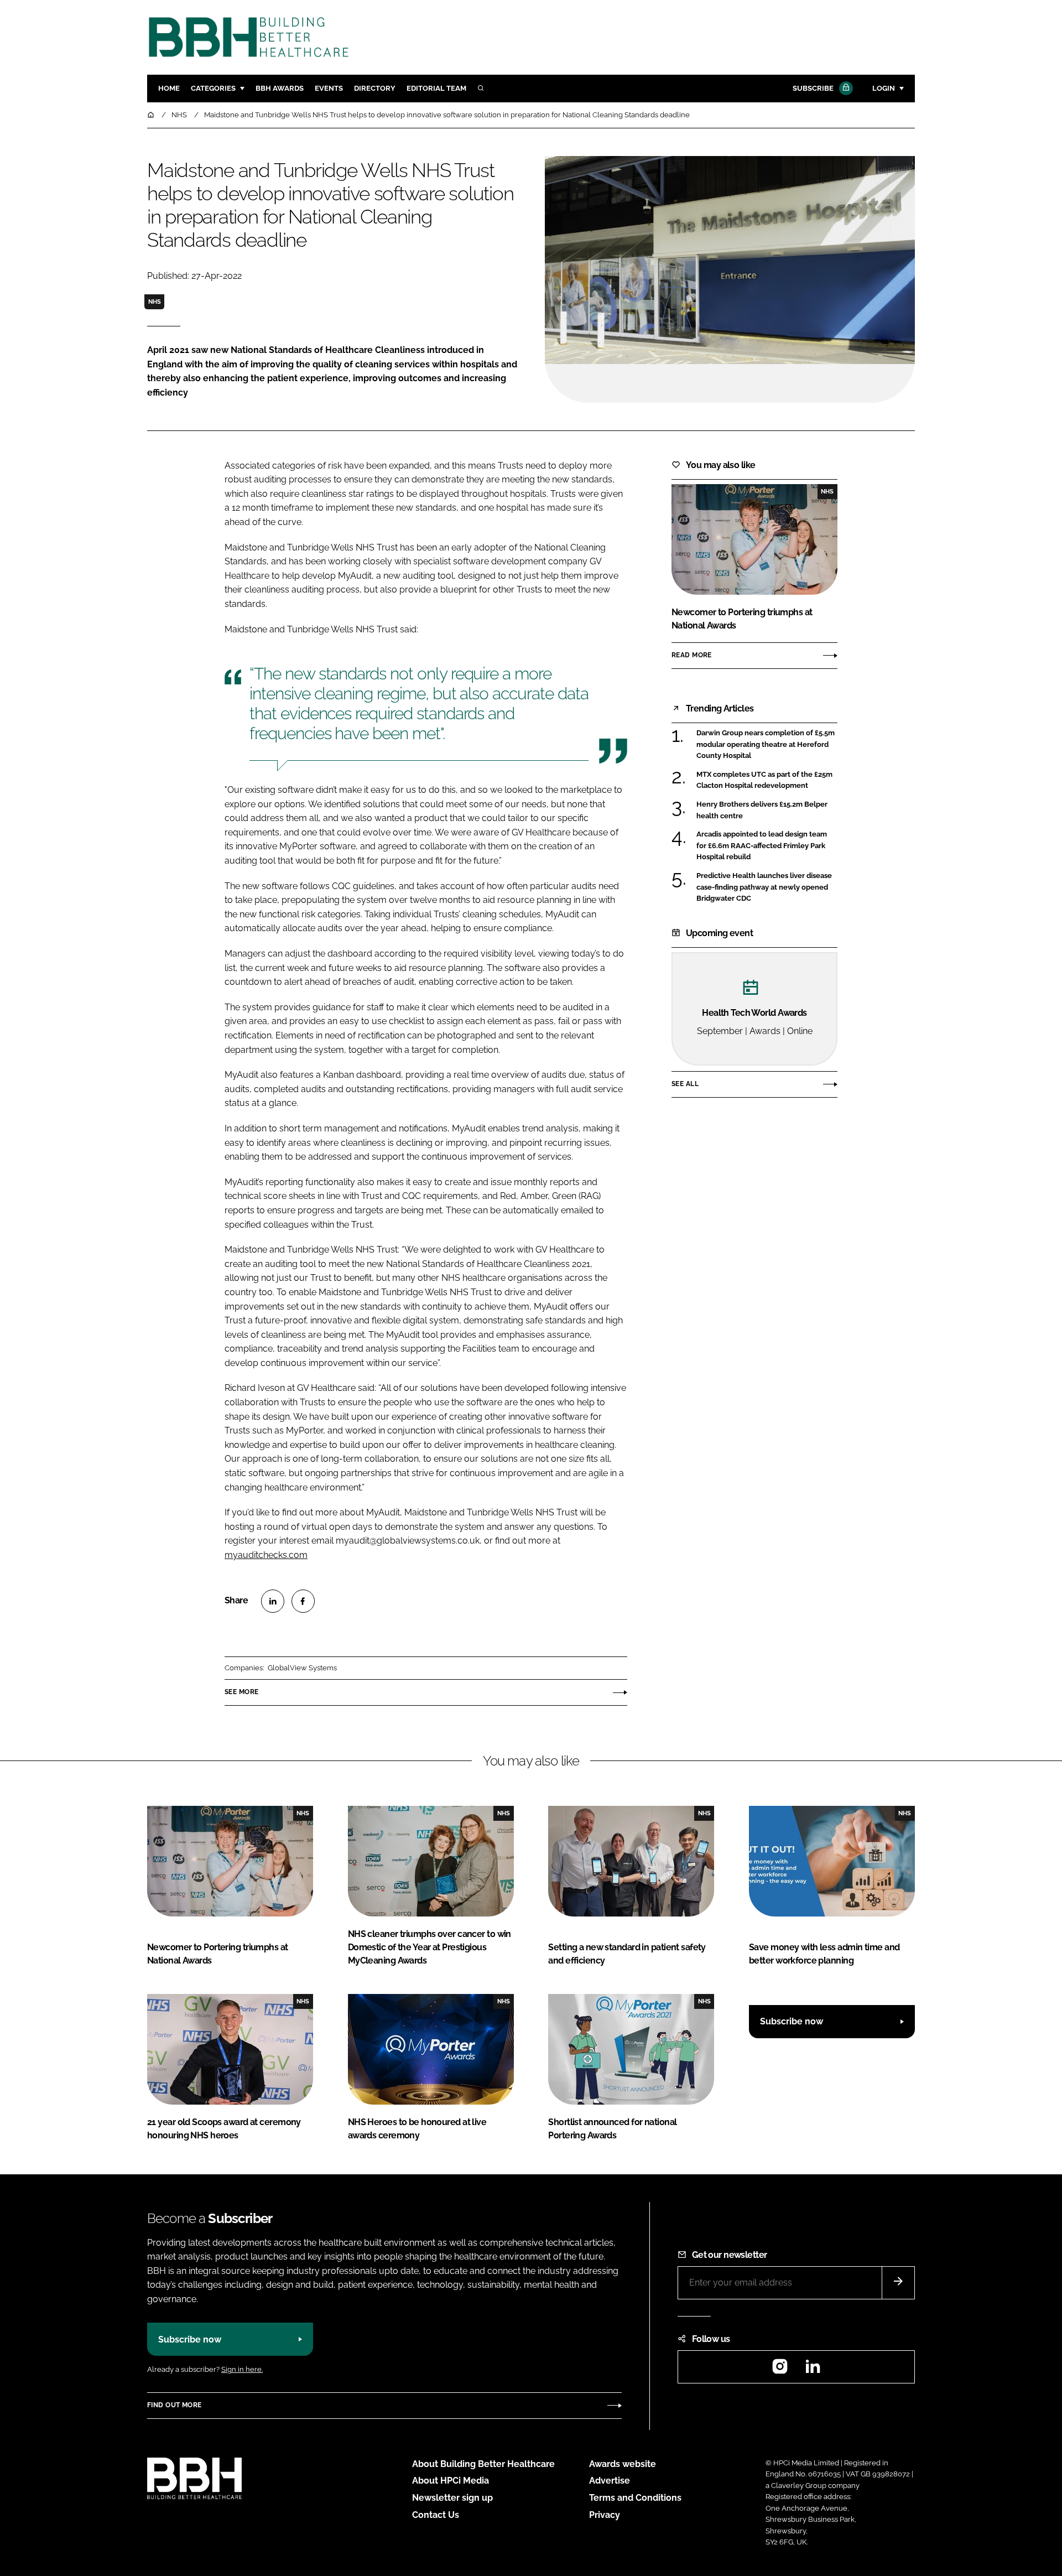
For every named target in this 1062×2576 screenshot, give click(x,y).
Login (884, 88)
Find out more (174, 2405)
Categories (213, 88)
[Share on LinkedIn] (273, 1601)
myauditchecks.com (266, 1555)
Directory (375, 88)
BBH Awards (280, 88)
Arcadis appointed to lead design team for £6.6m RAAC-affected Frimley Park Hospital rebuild (767, 846)
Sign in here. (242, 2369)
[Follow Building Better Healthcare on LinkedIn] (813, 2370)
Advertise (610, 2481)
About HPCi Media (451, 2481)
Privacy (605, 2515)
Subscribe (813, 88)
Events (329, 88)
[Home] (152, 115)
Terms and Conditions (635, 2498)
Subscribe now (792, 2021)
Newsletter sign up (452, 2498)
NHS (155, 302)
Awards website (623, 2464)
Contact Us (436, 2515)
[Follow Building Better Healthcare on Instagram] (780, 2370)
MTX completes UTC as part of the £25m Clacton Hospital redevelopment (767, 780)
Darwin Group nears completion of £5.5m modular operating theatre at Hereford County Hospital (767, 744)
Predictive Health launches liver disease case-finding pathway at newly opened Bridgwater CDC (767, 887)
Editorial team (436, 88)
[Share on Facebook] (303, 1601)
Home (169, 88)
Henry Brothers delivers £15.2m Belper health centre (767, 810)
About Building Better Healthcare (483, 2464)
